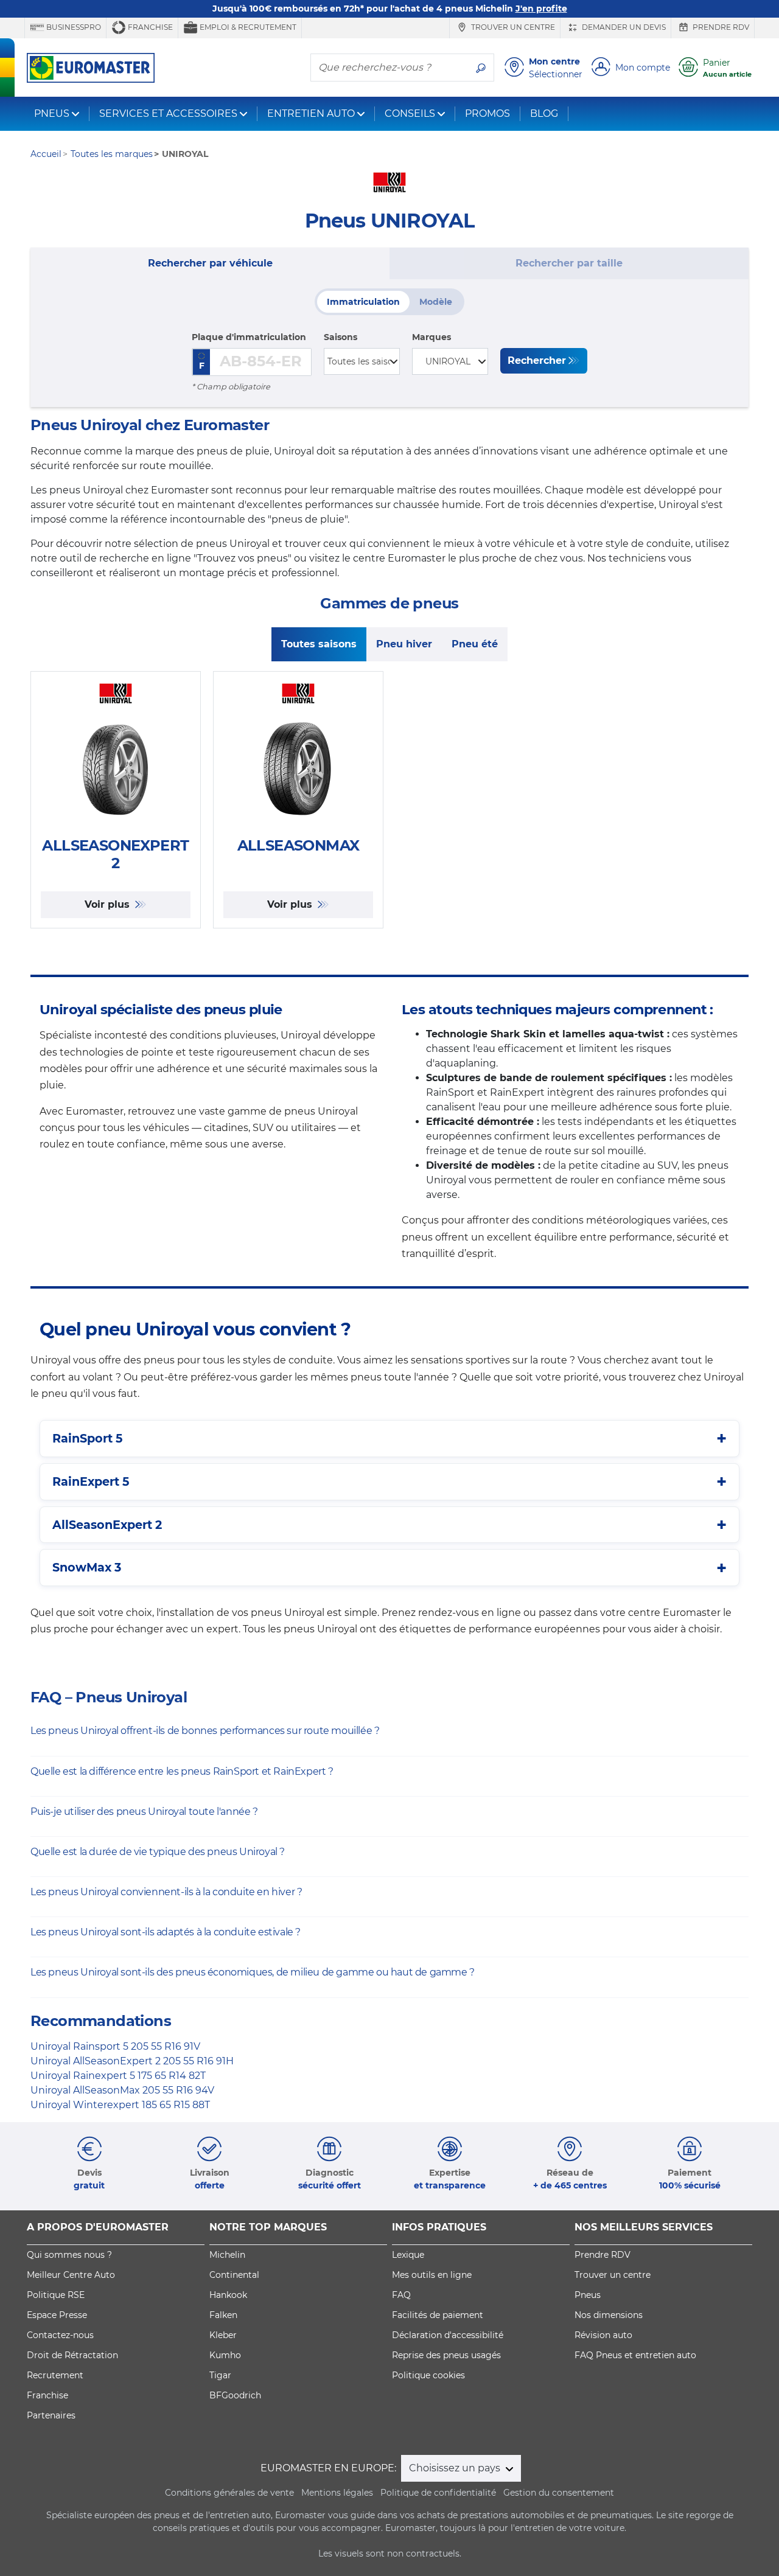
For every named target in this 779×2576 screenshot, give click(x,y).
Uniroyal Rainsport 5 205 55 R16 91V (115, 2046)
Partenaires (51, 2415)
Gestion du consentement (559, 2493)
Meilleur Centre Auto (71, 2275)
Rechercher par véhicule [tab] (210, 263)
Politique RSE (56, 2295)
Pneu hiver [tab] (404, 644)
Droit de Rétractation (72, 2355)
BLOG (544, 113)
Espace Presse (57, 2315)
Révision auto (603, 2335)
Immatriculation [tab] (363, 302)
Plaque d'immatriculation (249, 337)
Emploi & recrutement (247, 27)
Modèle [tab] (436, 302)
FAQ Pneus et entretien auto (635, 2355)
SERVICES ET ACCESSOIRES (168, 113)
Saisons (341, 337)
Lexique (408, 2255)
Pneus (588, 2295)
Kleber (223, 2335)
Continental (234, 2275)
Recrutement (55, 2375)
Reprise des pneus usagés (446, 2355)
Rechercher (537, 360)
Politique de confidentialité (438, 2493)
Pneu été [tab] (475, 644)
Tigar (220, 2375)
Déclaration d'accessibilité (448, 2335)
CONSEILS (410, 113)
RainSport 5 (87, 1438)
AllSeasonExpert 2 (107, 1525)
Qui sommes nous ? (69, 2255)
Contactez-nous (60, 2335)
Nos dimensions (609, 2315)
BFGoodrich (235, 2395)
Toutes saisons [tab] (319, 644)
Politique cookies (428, 2375)
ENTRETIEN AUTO (311, 113)
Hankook (228, 2295)
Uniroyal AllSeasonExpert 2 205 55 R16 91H (132, 2061)
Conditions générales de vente (229, 2493)
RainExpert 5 (91, 1481)
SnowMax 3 (87, 1567)
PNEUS (52, 113)
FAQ (401, 2295)
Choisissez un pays (456, 2468)
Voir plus (109, 904)
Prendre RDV (720, 27)
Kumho (225, 2355)
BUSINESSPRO (73, 27)
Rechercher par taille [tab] (569, 263)
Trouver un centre (512, 27)
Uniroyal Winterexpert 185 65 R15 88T (120, 2105)
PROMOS (487, 113)
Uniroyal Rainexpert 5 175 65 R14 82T (118, 2076)
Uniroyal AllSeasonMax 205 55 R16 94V (122, 2090)
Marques (431, 337)
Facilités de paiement (438, 2315)
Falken (223, 2315)
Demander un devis (623, 27)
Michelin (227, 2255)
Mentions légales (337, 2493)
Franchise (149, 27)
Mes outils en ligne (432, 2275)
